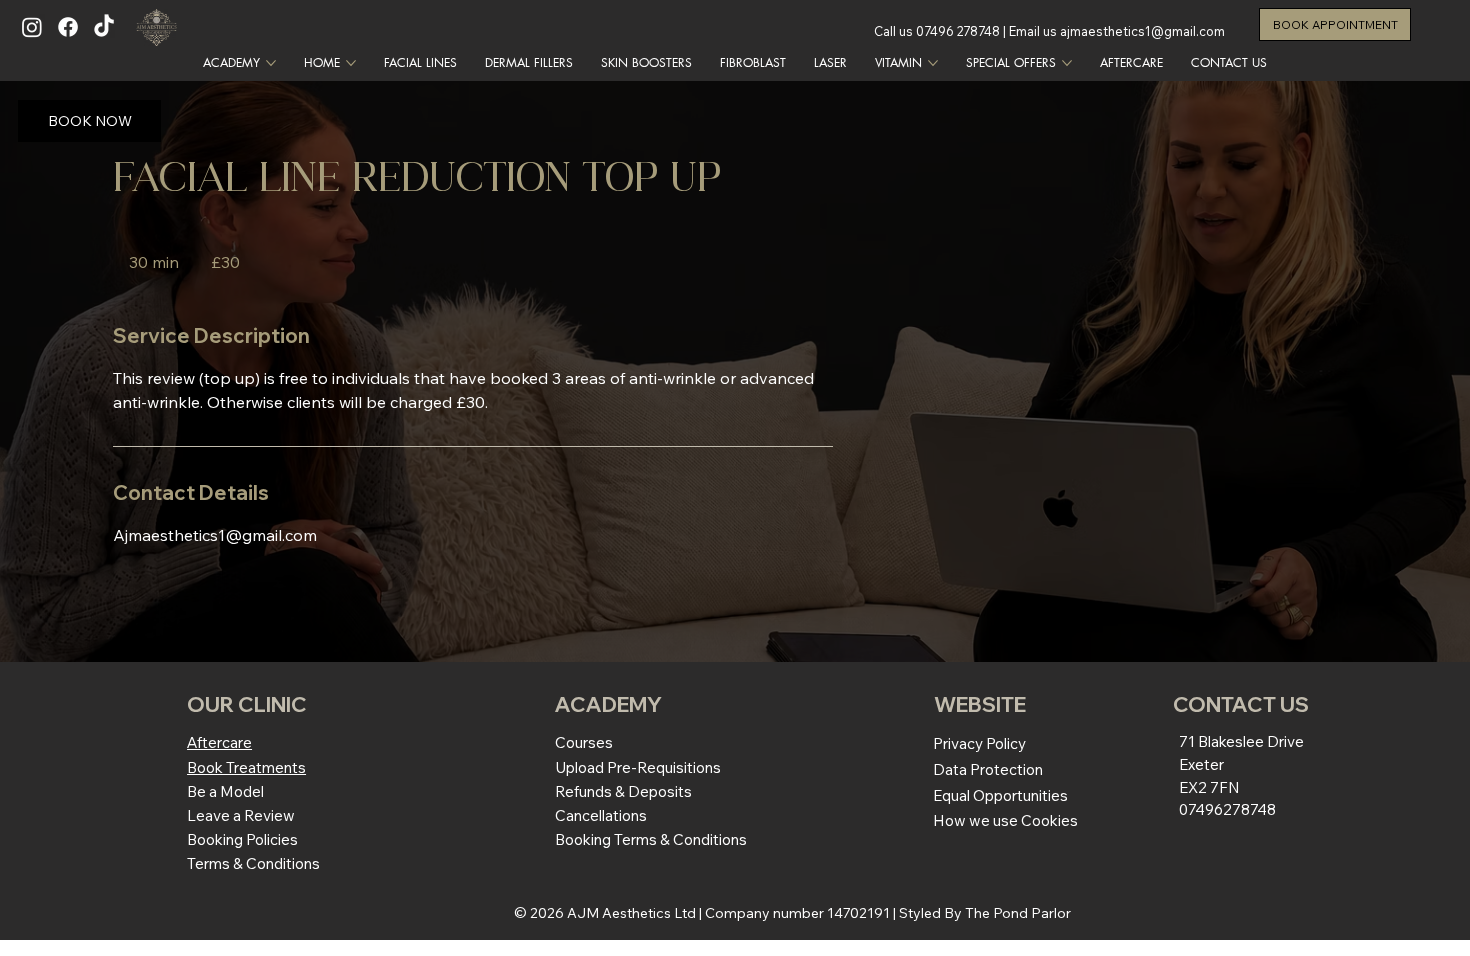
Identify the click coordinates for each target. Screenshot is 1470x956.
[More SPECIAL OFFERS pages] (1067, 63)
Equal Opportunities (1000, 795)
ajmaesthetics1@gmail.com (1142, 31)
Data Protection (988, 769)
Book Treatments (246, 767)
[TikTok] (104, 27)
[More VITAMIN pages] (933, 63)
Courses (584, 742)
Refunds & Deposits (623, 791)
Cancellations (601, 815)
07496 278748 (958, 31)
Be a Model (225, 791)
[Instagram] (32, 27)
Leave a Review (241, 815)
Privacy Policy (979, 743)
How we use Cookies (1005, 820)
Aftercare (219, 742)
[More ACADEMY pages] (271, 63)
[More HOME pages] (351, 63)
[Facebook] (68, 27)
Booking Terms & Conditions (651, 839)
